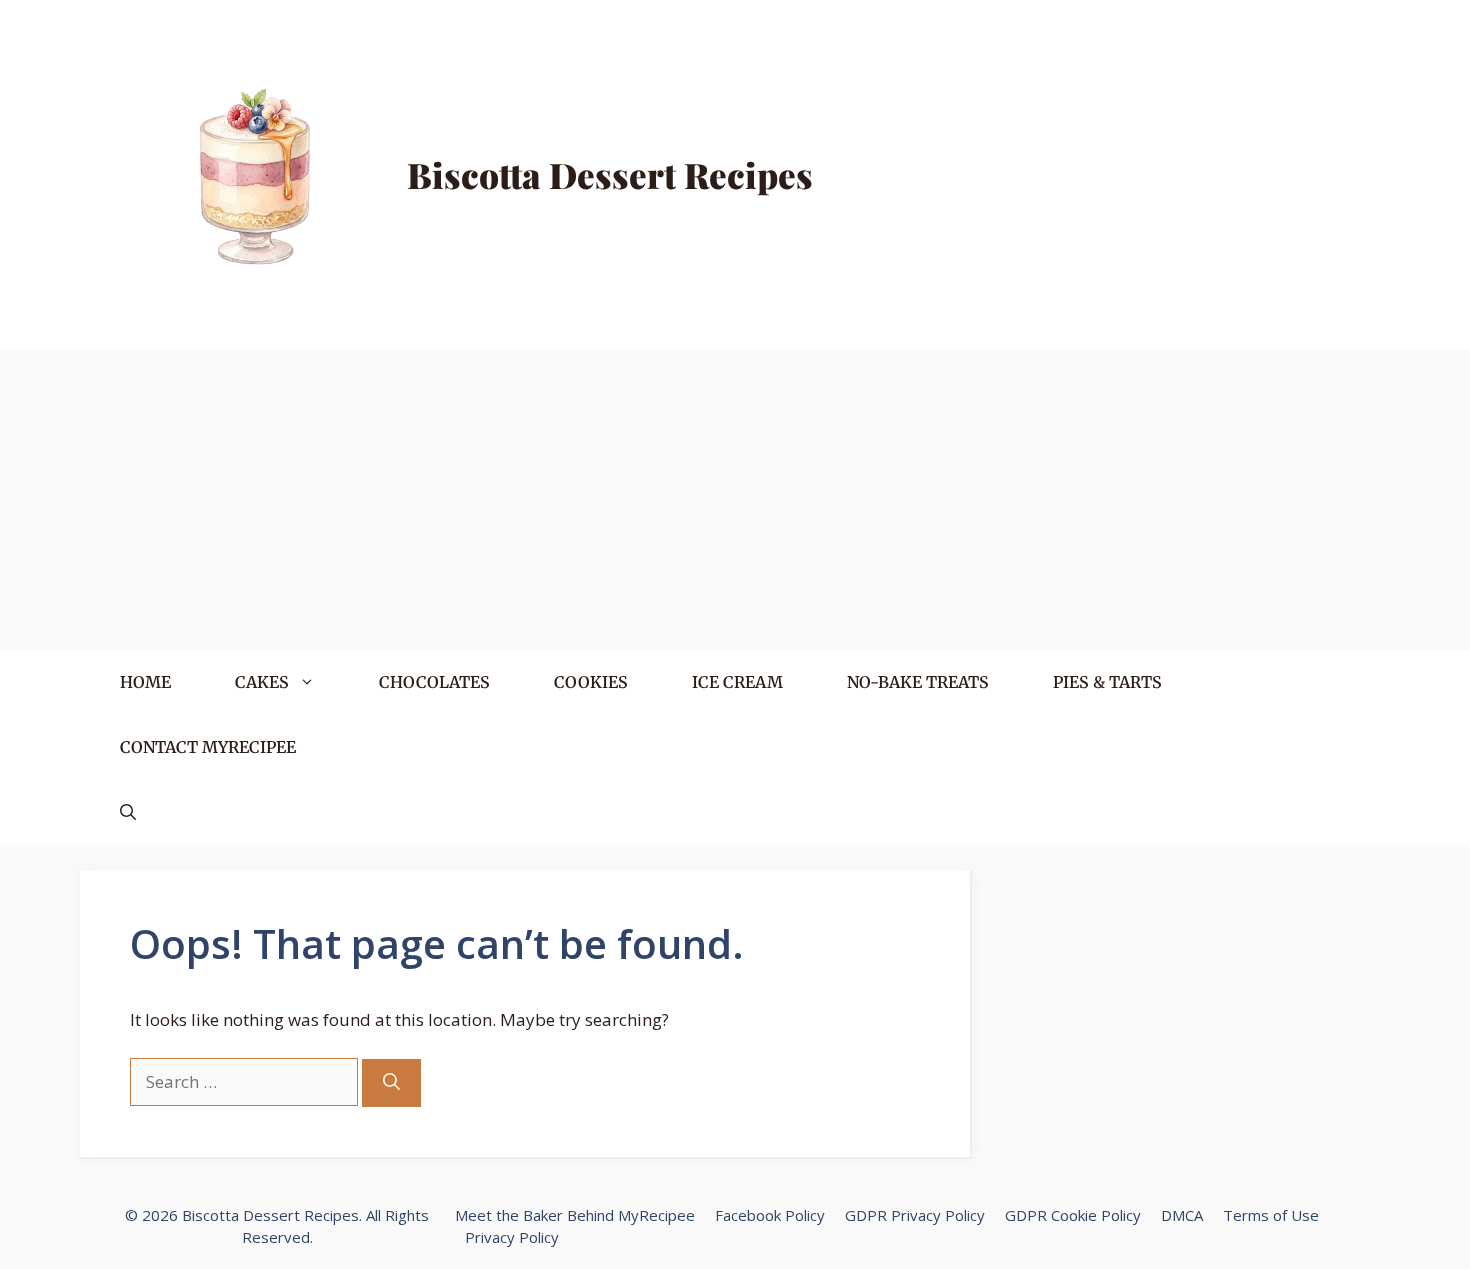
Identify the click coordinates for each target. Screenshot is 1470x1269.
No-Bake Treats (918, 682)
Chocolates (434, 682)
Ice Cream (737, 682)
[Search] (391, 1083)
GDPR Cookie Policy (1073, 1215)
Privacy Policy (512, 1237)
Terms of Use (1271, 1215)
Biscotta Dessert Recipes (610, 174)
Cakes (262, 682)
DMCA (1182, 1215)
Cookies (591, 682)
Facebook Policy (770, 1215)
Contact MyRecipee (208, 747)
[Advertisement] (735, 500)
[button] (128, 812)
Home (145, 682)
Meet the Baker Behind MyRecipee (575, 1215)
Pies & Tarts (1107, 682)
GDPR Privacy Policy (915, 1215)
